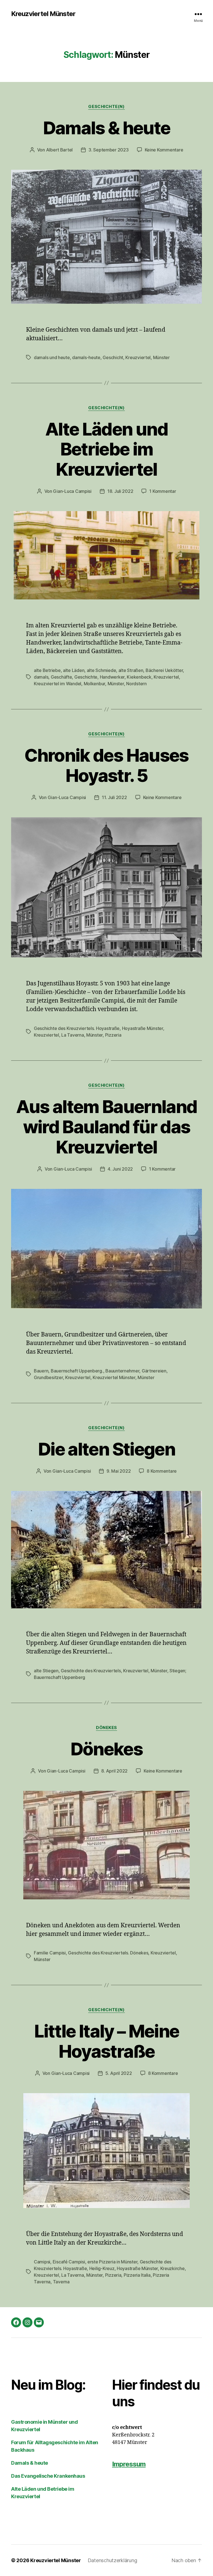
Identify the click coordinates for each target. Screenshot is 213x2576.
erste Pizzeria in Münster (112, 2262)
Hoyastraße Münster (143, 1028)
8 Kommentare (162, 1471)
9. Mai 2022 (119, 1471)
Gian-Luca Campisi (72, 491)
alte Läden (74, 670)
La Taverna (73, 1035)
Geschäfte (61, 677)
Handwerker (112, 677)
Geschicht (113, 357)
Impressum (129, 2464)
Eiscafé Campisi (69, 2262)
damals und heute (52, 357)
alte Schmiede (102, 670)
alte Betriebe (47, 670)
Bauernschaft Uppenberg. (77, 1371)
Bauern (41, 1371)
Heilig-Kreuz (102, 2268)
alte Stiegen (46, 1671)
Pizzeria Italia (137, 2275)
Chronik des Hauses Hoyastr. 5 (106, 765)
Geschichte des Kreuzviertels (91, 1671)
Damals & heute (107, 128)
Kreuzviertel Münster (43, 14)
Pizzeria (113, 1035)
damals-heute (86, 357)
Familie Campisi (50, 1953)
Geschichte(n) (106, 107)
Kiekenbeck (139, 677)
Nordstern (136, 684)
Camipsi (42, 2262)
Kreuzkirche (173, 2268)
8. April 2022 (115, 1771)
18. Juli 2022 (120, 491)
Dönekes (106, 1728)
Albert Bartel (59, 150)
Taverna (61, 2282)
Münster (161, 357)
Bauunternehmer (122, 1371)
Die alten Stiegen (106, 1449)
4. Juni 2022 (120, 1169)
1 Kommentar (163, 491)
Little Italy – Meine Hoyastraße (107, 2041)
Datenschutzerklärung (112, 2560)
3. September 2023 (108, 150)
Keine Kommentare (164, 150)
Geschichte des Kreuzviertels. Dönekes (108, 1953)
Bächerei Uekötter (164, 670)
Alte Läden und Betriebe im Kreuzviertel (106, 449)
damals (41, 677)
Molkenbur (95, 684)
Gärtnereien (154, 1371)
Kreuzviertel (138, 357)
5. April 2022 (119, 2073)
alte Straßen (131, 670)
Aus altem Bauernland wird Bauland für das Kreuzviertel (107, 1127)
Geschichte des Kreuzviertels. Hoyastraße (77, 1028)
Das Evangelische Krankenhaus (48, 2476)
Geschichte (86, 677)
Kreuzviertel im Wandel (58, 684)
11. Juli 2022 (114, 797)
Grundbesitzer (48, 1377)
